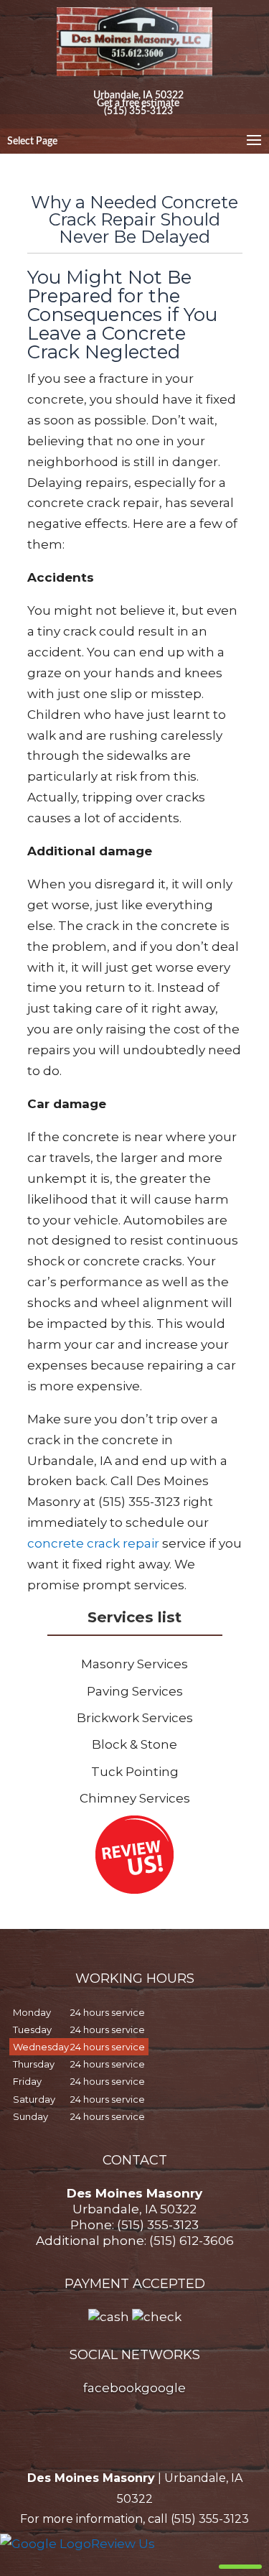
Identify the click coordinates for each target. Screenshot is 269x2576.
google (164, 2388)
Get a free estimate (138, 102)
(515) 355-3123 (138, 110)
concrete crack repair (93, 1543)
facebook (112, 2388)
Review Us (123, 2544)
